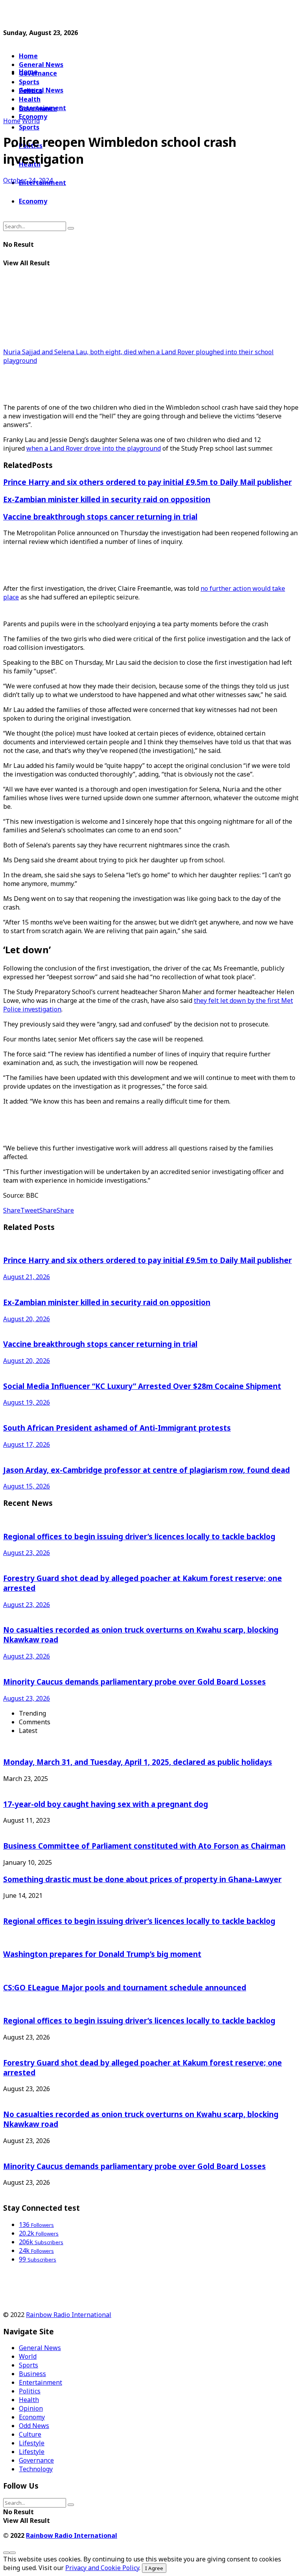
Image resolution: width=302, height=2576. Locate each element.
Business (32, 2374)
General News (41, 65)
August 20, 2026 (27, 1319)
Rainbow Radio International (69, 2315)
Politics (30, 2391)
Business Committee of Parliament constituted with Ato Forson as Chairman (144, 1846)
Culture (30, 2434)
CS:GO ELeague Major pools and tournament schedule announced (125, 1987)
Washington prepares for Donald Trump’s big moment (102, 1954)
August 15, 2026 (27, 1486)
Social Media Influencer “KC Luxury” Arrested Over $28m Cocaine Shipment (142, 1386)
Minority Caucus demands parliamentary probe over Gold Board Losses (134, 1682)
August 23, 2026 (27, 1553)
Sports (29, 127)
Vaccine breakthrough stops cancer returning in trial (100, 517)
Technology (36, 2469)
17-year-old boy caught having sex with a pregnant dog (106, 1804)
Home (28, 56)
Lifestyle (32, 2443)
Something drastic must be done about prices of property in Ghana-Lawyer (142, 1879)
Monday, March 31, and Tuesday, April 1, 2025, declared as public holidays (138, 1762)
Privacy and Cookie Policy (102, 2568)
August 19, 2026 (27, 1402)
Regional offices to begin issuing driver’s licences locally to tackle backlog (139, 1536)
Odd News (34, 2426)
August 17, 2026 (27, 1444)
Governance (38, 73)
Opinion (31, 2408)
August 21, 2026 (27, 1277)
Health (29, 2400)
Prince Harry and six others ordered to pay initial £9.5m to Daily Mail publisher (147, 482)
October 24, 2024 (28, 180)
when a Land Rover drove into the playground (94, 448)
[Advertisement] (95, 15)
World (31, 121)
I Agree (154, 2568)
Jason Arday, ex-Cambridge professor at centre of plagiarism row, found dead (146, 1470)
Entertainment (41, 2382)
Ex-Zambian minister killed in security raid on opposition (107, 499)
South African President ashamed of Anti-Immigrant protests (117, 1428)
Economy (33, 201)
